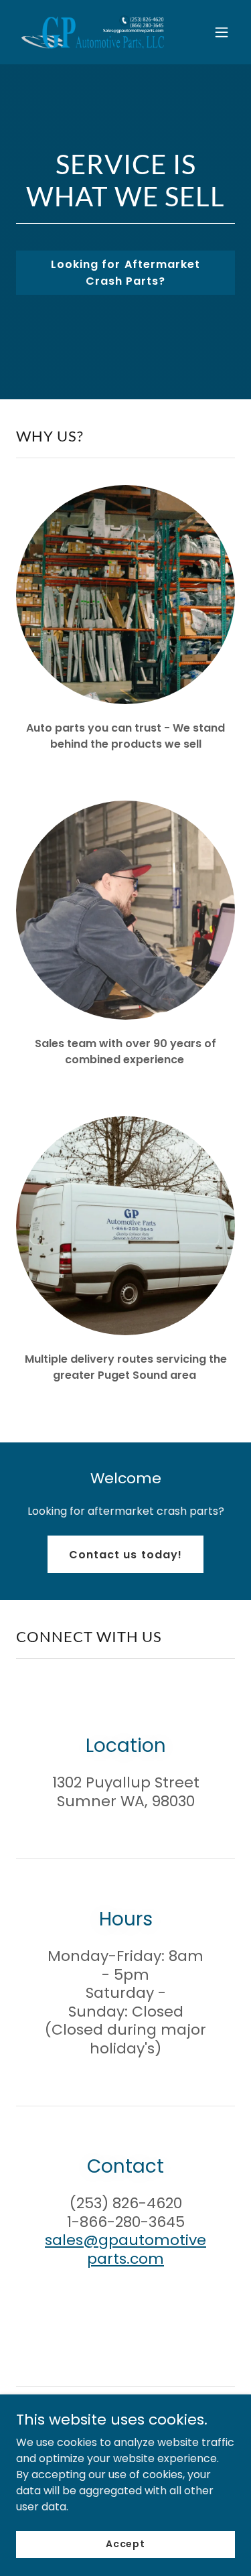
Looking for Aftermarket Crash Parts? (125, 273)
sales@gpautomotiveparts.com (125, 2249)
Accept (125, 2544)
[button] (222, 32)
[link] (93, 32)
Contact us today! (125, 1555)
